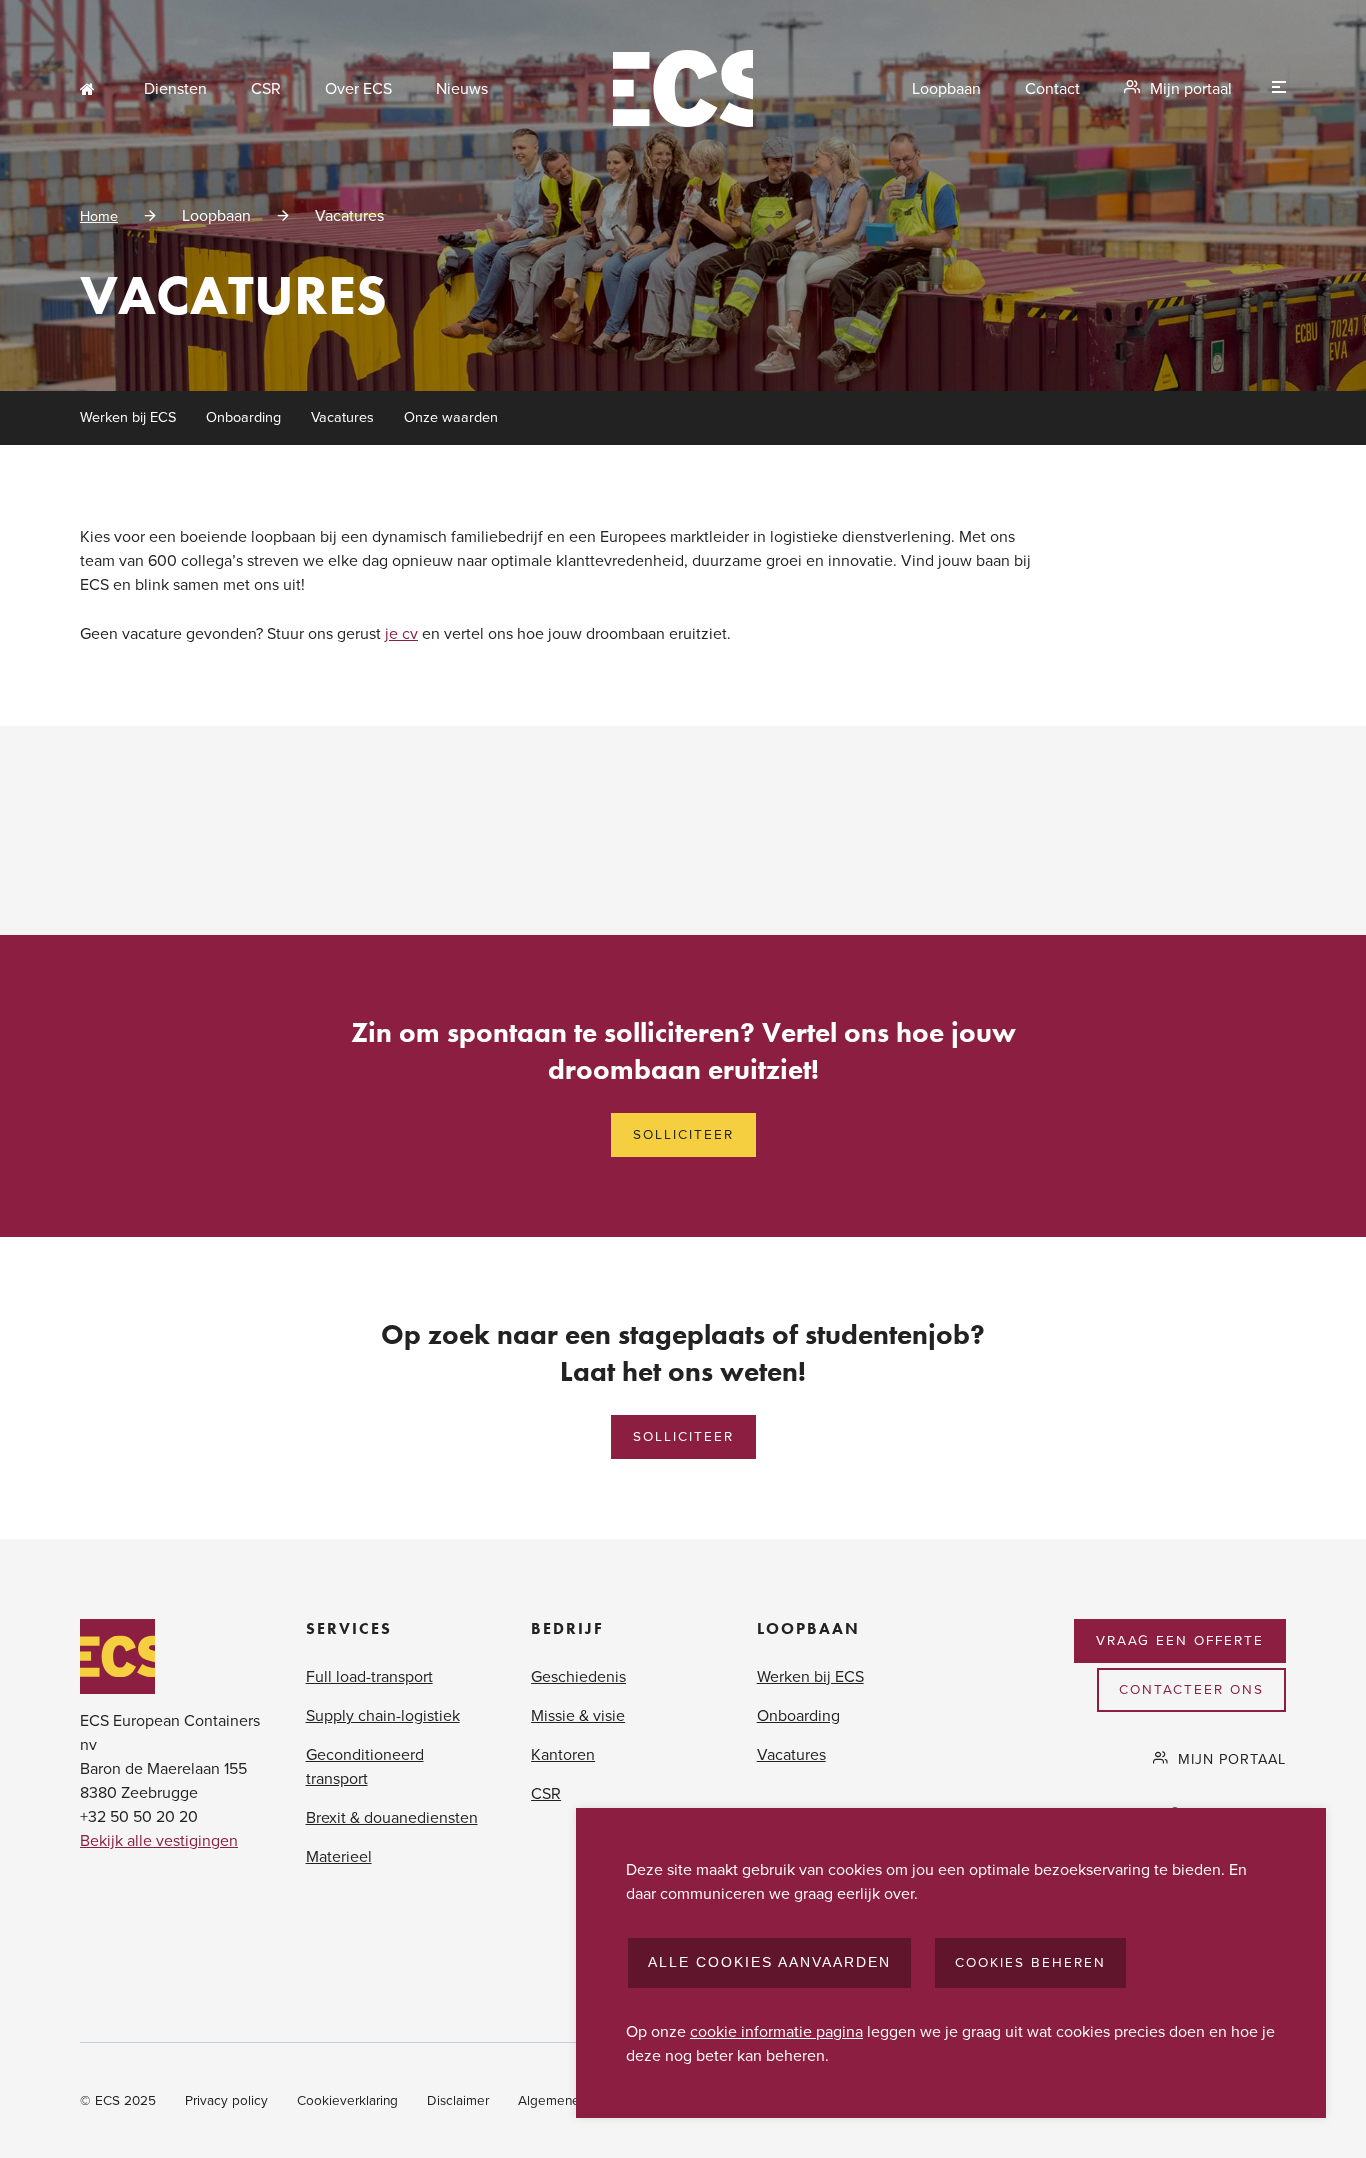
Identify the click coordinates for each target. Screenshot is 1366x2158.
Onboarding (243, 417)
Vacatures (342, 417)
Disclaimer (458, 2101)
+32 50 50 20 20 (139, 1817)
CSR (266, 89)
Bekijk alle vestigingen (159, 1841)
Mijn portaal (1191, 89)
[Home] (683, 88)
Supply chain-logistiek (383, 1716)
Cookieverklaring (347, 2101)
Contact (1052, 89)
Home (90, 89)
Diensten (175, 89)
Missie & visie (578, 1716)
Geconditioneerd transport (365, 1767)
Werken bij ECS (128, 417)
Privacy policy (226, 2101)
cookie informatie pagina (776, 2032)
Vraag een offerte (1180, 1641)
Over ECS (358, 89)
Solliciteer (683, 1135)
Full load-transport (369, 1677)
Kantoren (563, 1755)
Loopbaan (946, 89)
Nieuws (462, 89)
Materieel (339, 1857)
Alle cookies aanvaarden (769, 1962)
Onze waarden (451, 417)
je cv (401, 634)
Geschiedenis (578, 1677)
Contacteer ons (1191, 1690)
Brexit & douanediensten (392, 1818)
